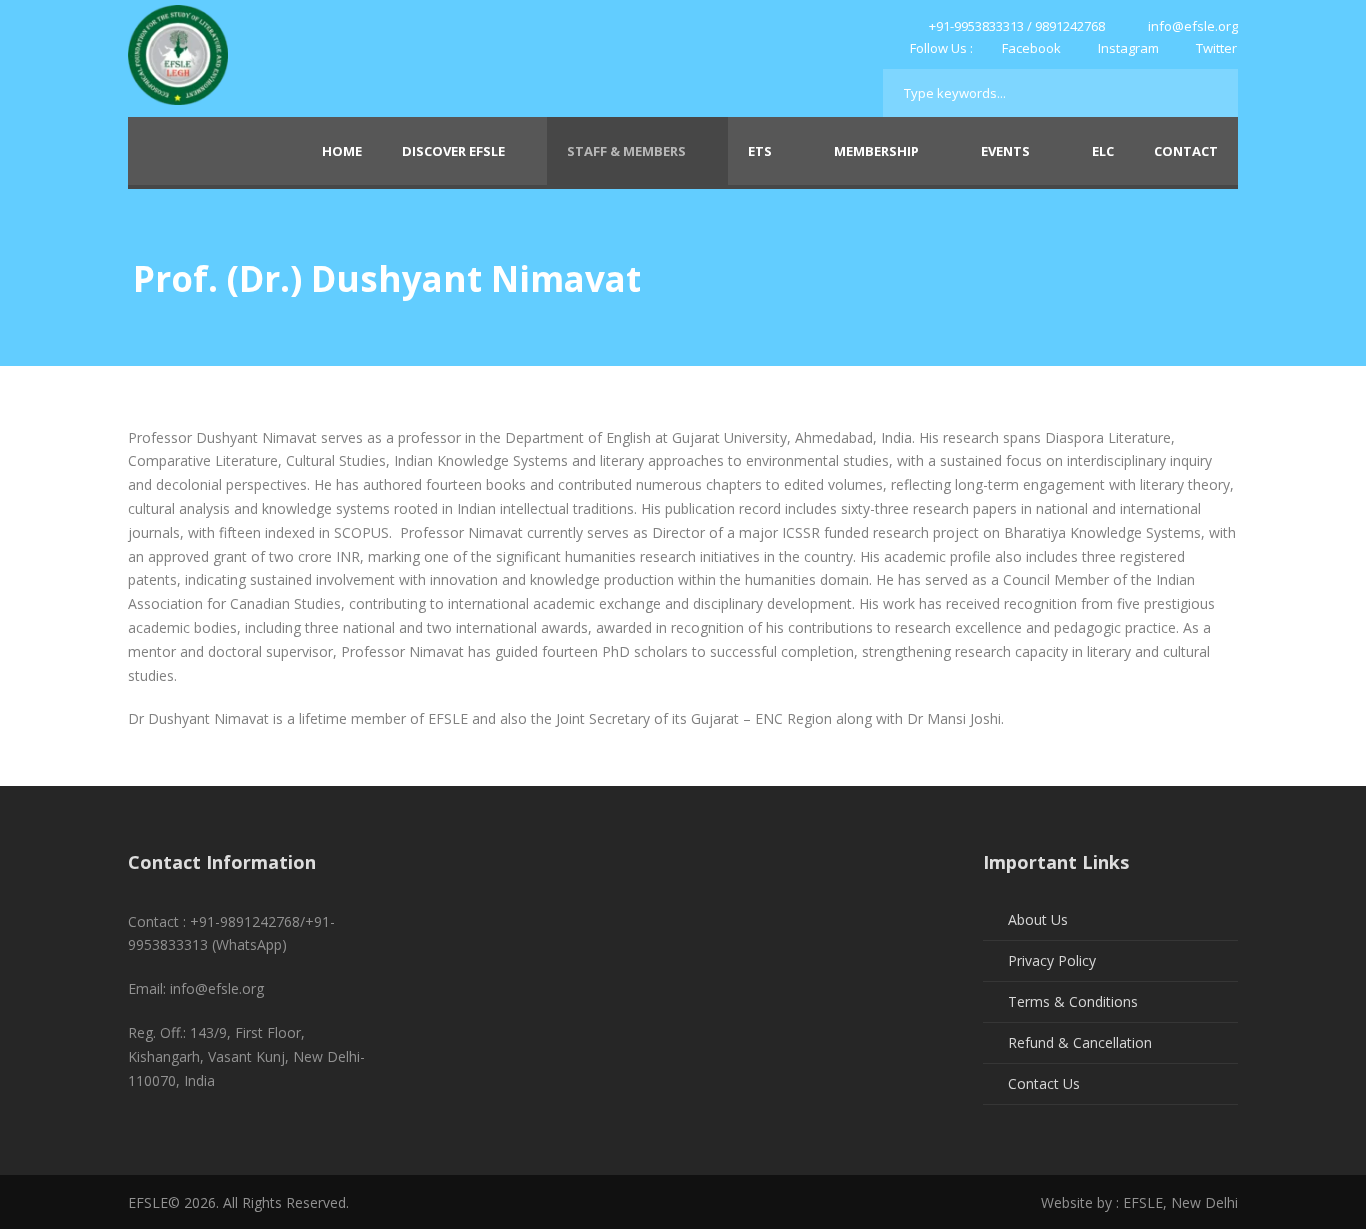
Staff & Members (626, 151)
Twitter (1215, 48)
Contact (1186, 151)
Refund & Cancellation (1080, 1042)
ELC (1103, 151)
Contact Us (1044, 1083)
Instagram (1128, 48)
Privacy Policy (1052, 960)
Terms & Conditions (1073, 1001)
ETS (760, 151)
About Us (1038, 919)
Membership (876, 151)
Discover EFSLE (453, 151)
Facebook (1031, 48)
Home (342, 151)
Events (1005, 151)
